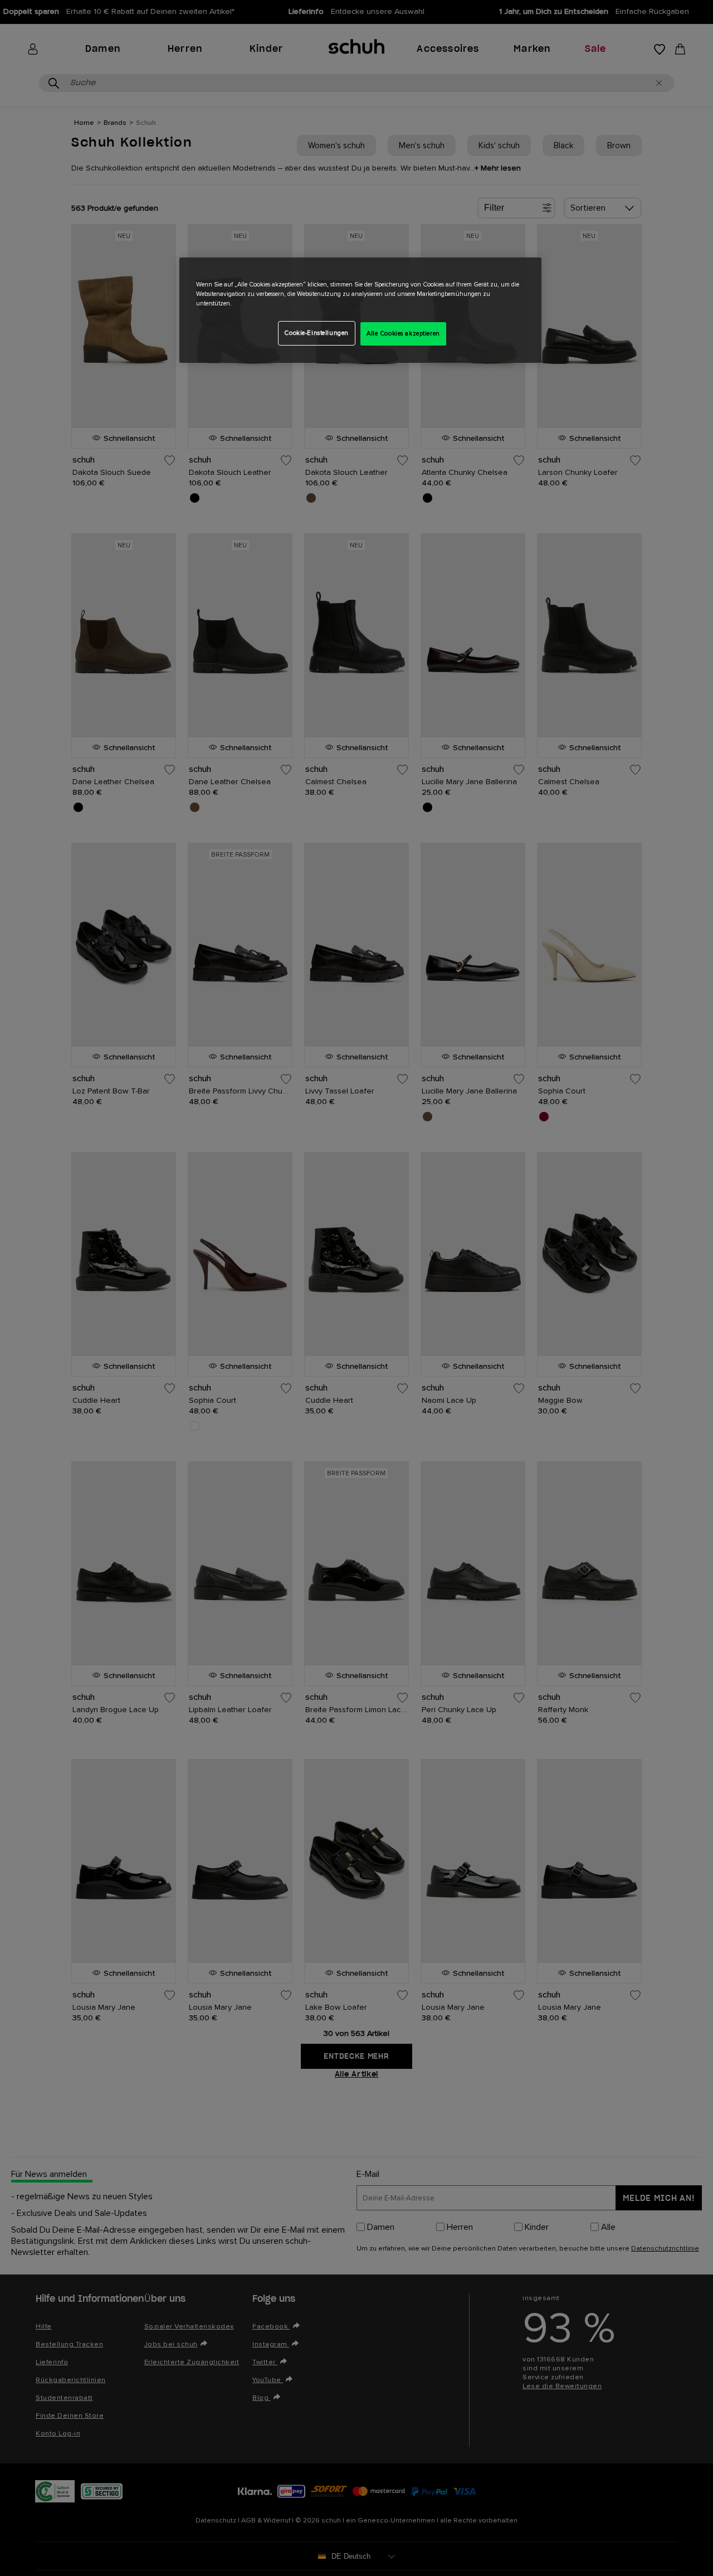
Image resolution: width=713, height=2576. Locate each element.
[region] (360, 310)
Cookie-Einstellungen (316, 333)
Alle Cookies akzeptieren (403, 334)
